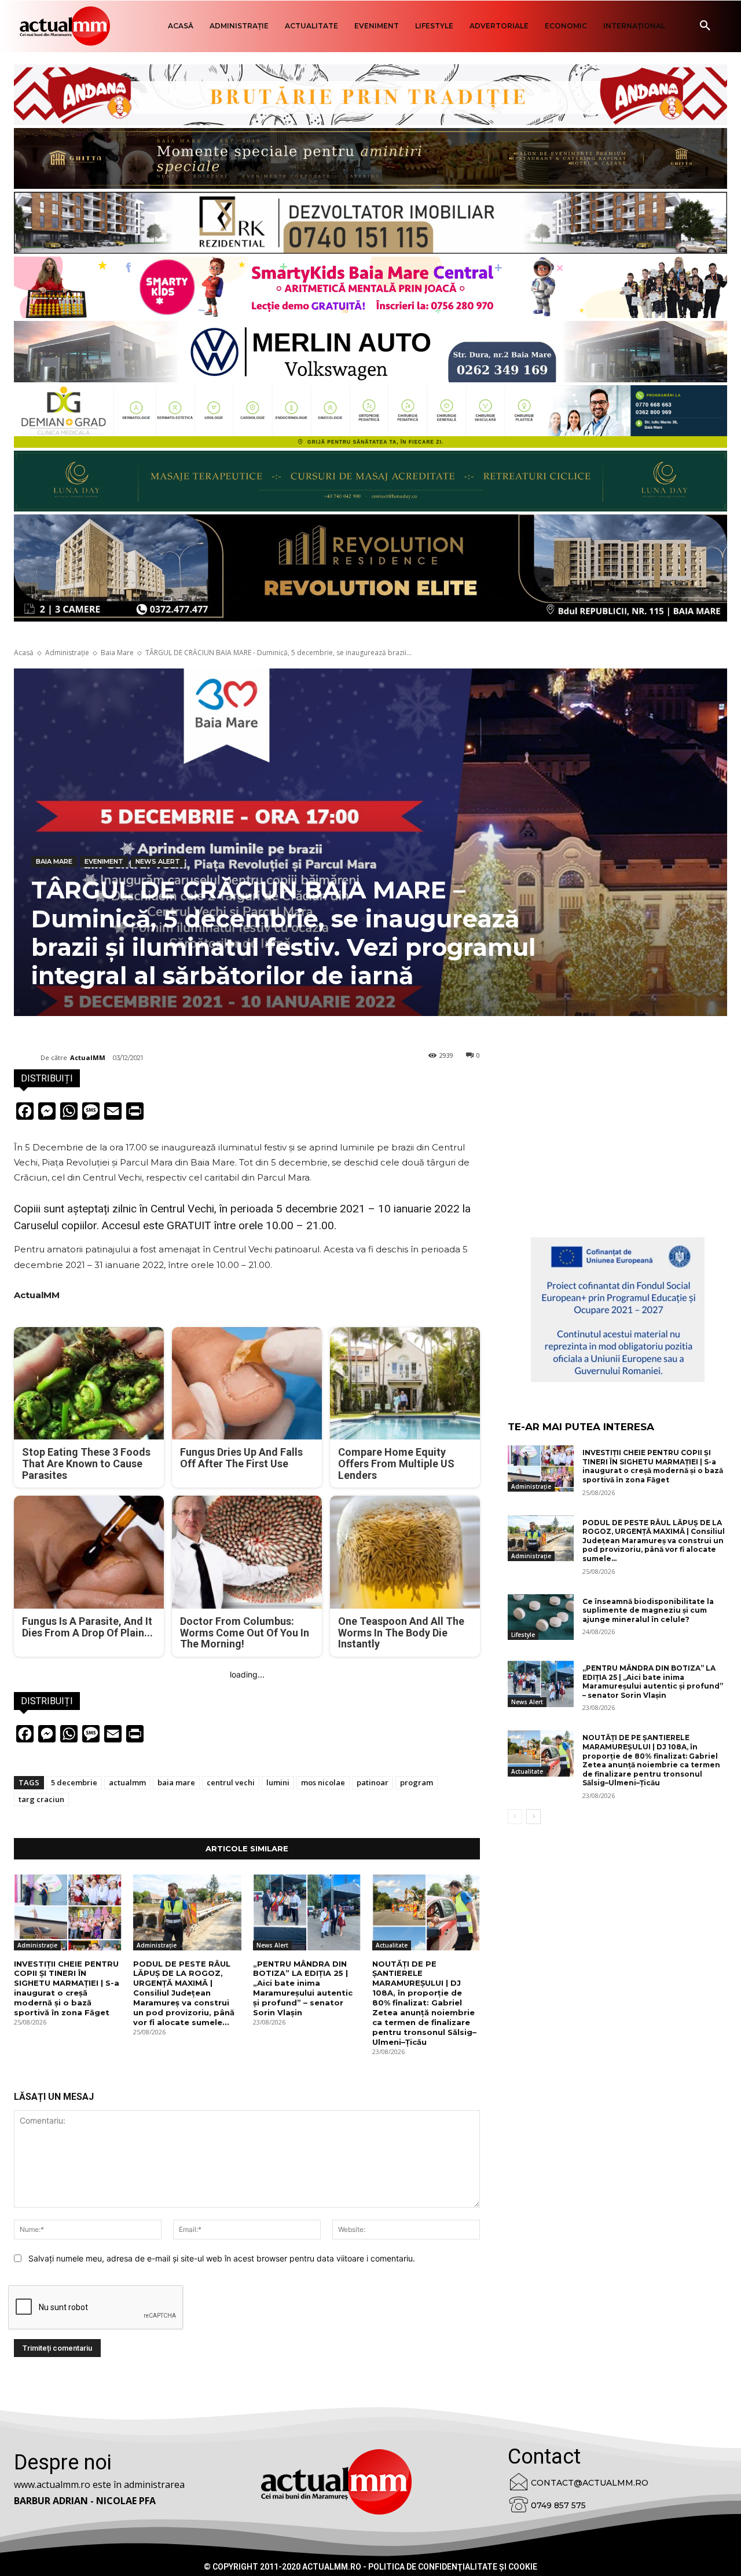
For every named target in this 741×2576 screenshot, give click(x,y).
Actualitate (392, 1945)
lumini (278, 1782)
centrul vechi (231, 1782)
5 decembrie (74, 1782)
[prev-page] (515, 1817)
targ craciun (41, 1799)
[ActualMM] (27, 1058)
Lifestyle (523, 1635)
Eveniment (104, 861)
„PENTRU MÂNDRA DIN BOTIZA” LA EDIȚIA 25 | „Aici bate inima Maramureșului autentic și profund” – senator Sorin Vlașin (303, 1988)
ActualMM (88, 1057)
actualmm (127, 1782)
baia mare (176, 1782)
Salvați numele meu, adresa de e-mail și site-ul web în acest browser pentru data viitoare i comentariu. (222, 2258)
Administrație (67, 653)
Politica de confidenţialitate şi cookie (453, 2567)
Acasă (24, 653)
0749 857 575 (558, 2505)
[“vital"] (618, 1310)
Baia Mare (117, 653)
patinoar (373, 1782)
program (417, 1782)
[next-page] (533, 1817)
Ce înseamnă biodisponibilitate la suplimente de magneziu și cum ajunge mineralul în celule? (648, 1610)
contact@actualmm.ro (590, 2483)
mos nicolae (323, 1782)
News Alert (158, 861)
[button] (705, 26)
